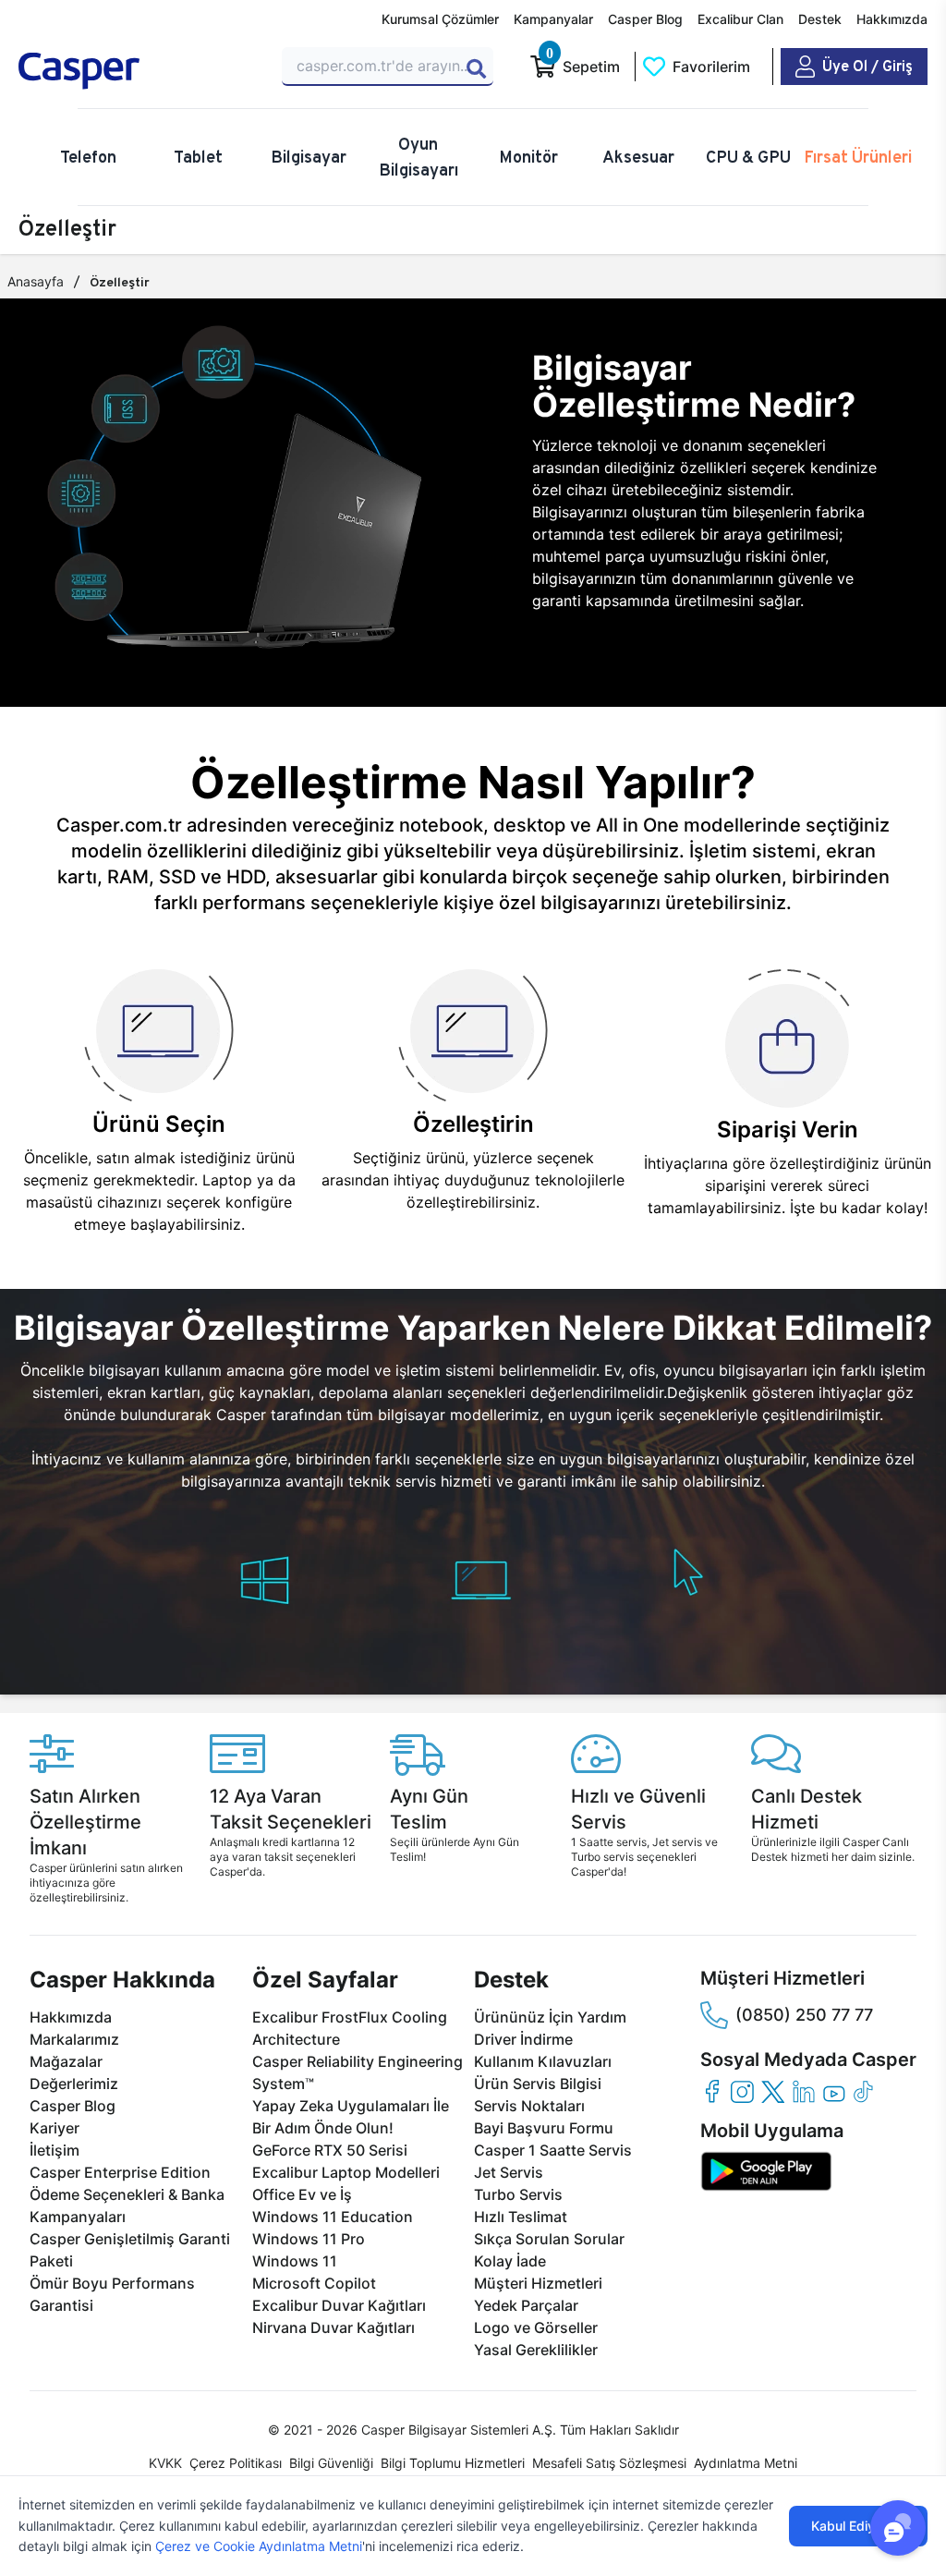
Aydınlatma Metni (746, 2463)
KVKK (165, 2463)
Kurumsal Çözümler (440, 19)
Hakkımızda (892, 19)
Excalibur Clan (740, 19)
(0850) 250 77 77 (804, 2015)
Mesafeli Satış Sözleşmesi (609, 2463)
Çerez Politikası (236, 2463)
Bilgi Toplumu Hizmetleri (453, 2463)
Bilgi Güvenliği (331, 2463)
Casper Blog (645, 19)
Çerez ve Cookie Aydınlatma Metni (259, 2546)
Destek (820, 19)
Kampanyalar (553, 19)
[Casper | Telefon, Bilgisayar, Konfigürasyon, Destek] (139, 71)
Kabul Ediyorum (858, 2526)
